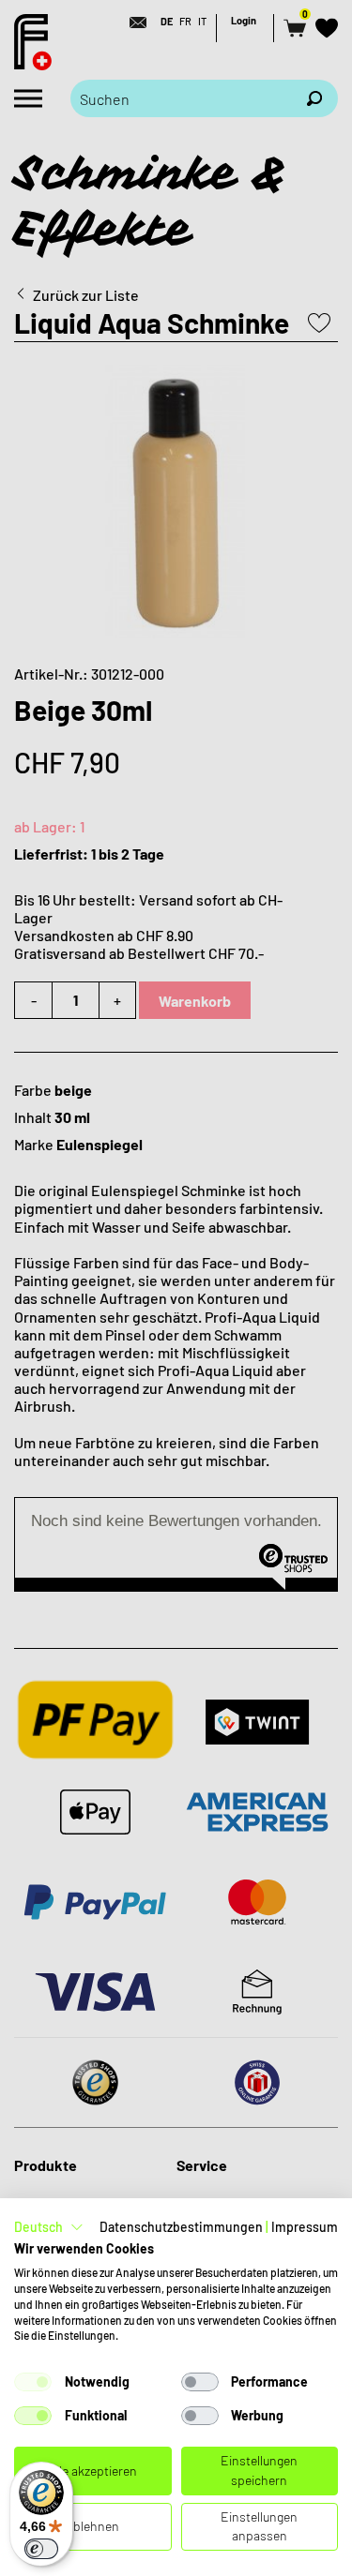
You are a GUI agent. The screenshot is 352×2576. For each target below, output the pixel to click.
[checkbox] (33, 2382)
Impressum (305, 2227)
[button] (49, 2227)
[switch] (41, 2549)
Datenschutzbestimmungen (181, 2227)
